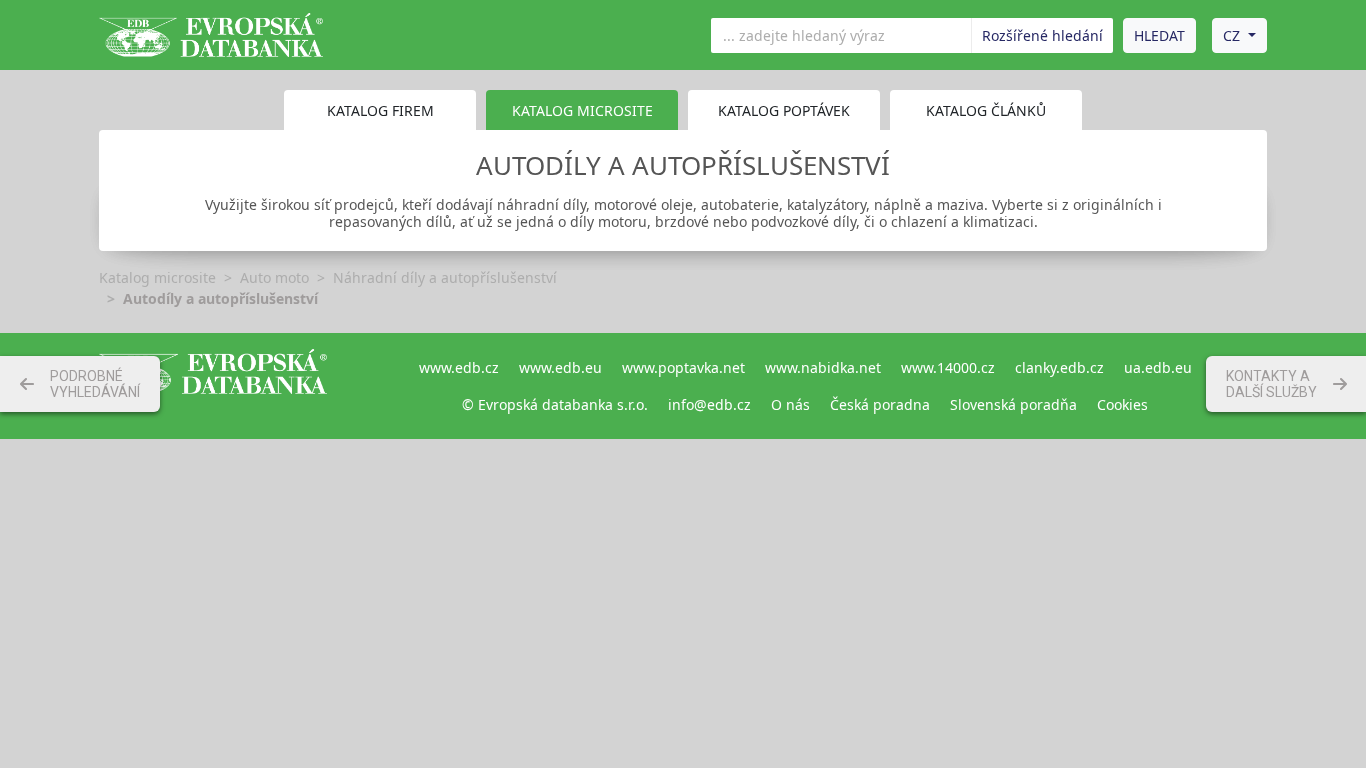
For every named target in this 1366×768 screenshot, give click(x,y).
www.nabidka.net (823, 367)
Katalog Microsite (582, 110)
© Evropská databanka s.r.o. (555, 404)
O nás (790, 404)
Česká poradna (880, 404)
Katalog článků (986, 110)
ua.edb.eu (1158, 367)
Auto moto (274, 277)
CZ (1231, 35)
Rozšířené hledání (1042, 35)
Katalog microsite (157, 277)
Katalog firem (380, 110)
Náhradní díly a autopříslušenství (445, 277)
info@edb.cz (709, 404)
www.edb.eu (560, 367)
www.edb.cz (459, 367)
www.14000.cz (948, 367)
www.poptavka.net (683, 367)
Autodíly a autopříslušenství (220, 298)
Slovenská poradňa (1013, 404)
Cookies (1122, 404)
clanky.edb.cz (1059, 367)
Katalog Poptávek (784, 110)
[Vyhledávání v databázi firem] (213, 386)
